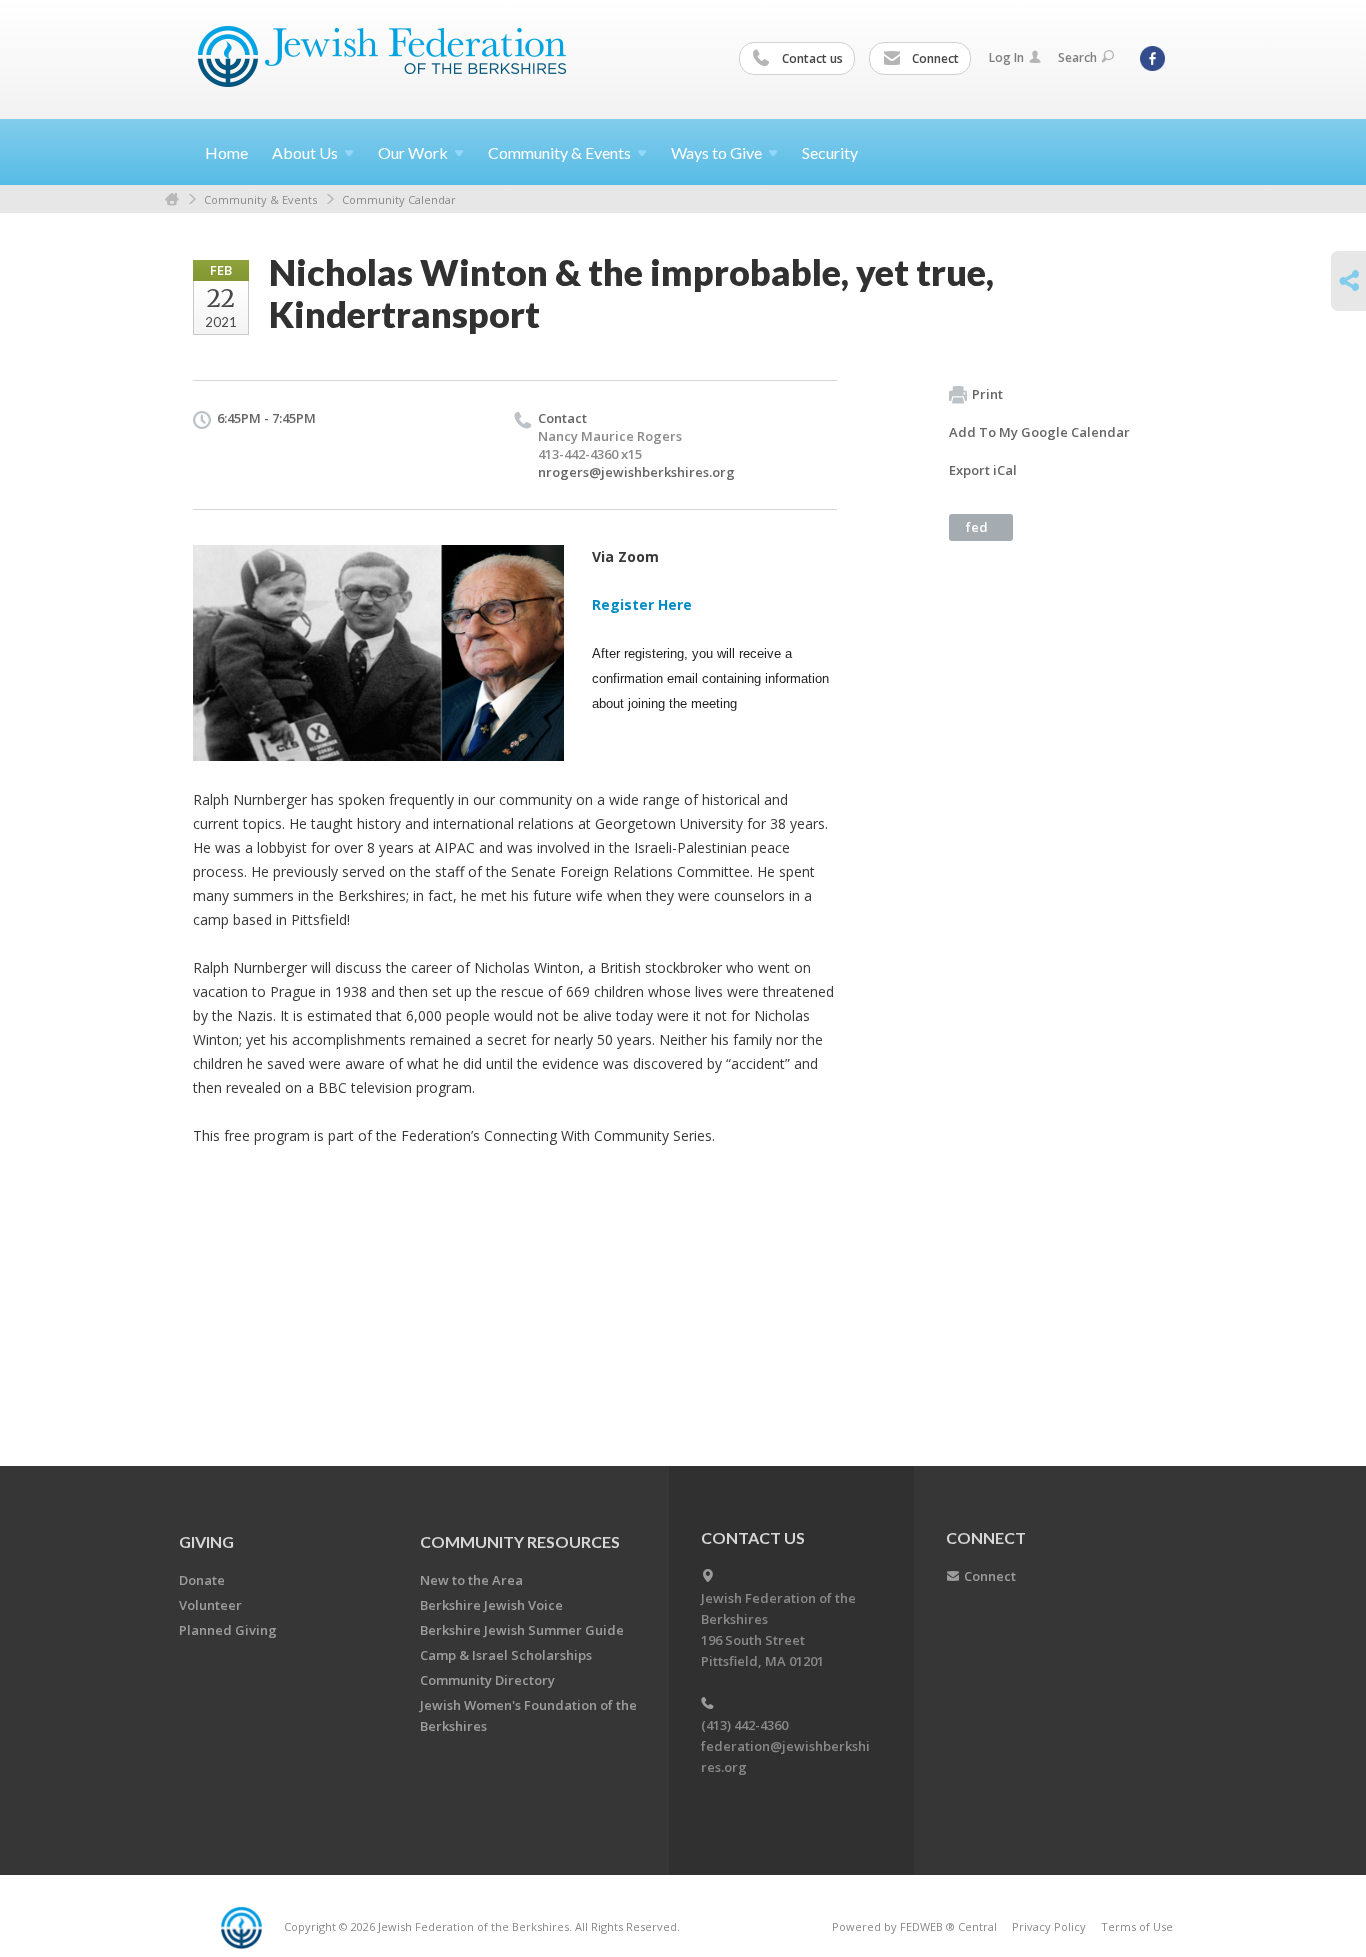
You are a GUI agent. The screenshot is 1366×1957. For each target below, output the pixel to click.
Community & (559, 152)
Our (413, 152)
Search (1077, 57)
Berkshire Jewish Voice (491, 1605)
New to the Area (471, 1580)
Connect (934, 58)
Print (987, 394)
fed (977, 527)
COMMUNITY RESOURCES (520, 1541)
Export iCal (983, 470)
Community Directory (487, 1680)
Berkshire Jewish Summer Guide (522, 1630)
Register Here (642, 604)
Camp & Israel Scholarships (506, 1655)
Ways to (716, 152)
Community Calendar (399, 199)
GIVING (206, 1541)
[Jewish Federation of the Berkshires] (382, 57)
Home (226, 152)
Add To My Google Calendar (1039, 432)
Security (830, 152)
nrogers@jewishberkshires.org (636, 472)
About (305, 152)
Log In (1006, 57)
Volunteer (210, 1605)
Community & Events (260, 199)
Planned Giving (228, 1630)
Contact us (811, 58)
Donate (202, 1580)
